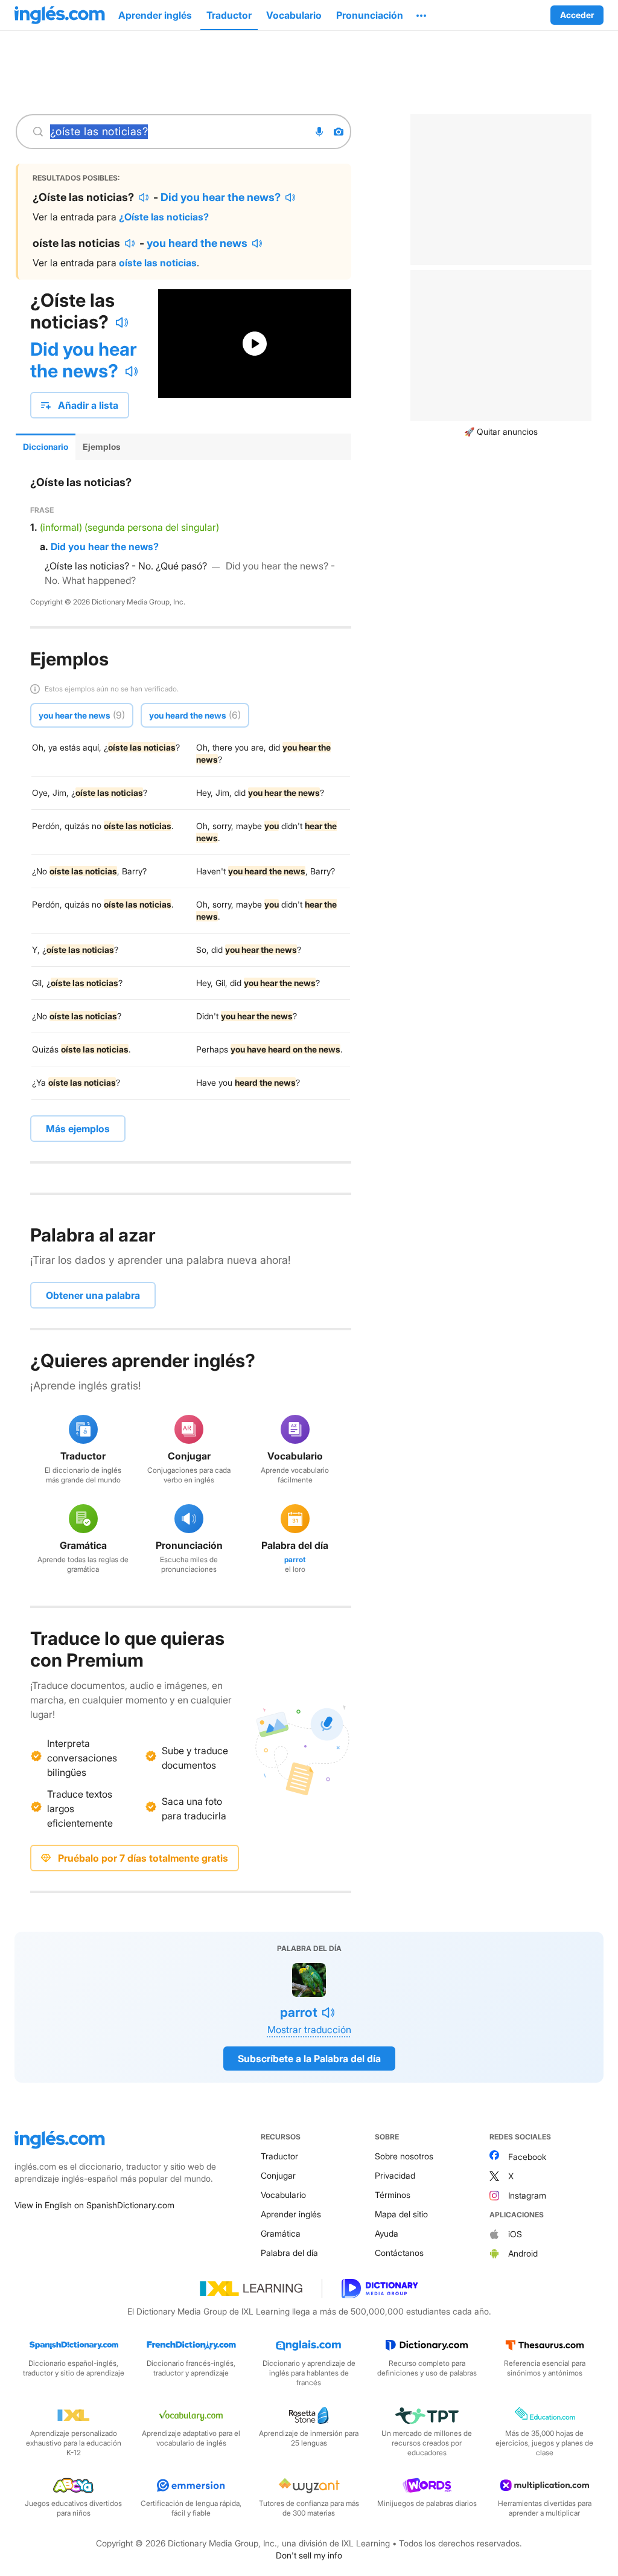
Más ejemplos (78, 1129)
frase (42, 510)
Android (523, 2253)
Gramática (281, 2233)
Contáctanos (399, 2253)
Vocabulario (283, 2195)
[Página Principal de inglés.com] (60, 15)
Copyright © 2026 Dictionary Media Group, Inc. (108, 602)
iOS (515, 2234)
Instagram (527, 2195)
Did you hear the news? (221, 197)
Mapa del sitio (401, 2214)
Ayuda (387, 2233)
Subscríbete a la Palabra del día (309, 2059)
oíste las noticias (158, 263)
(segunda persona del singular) (152, 527)
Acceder (577, 15)
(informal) (61, 527)
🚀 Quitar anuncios (501, 431)
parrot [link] (295, 1559)
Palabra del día (289, 2253)
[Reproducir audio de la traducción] (144, 197)
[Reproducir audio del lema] (122, 322)
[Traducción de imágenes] (339, 132)
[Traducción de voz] (319, 132)
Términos (393, 2195)
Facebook (527, 2157)
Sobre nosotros (404, 2156)
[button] (421, 15)
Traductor (279, 2156)
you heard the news (197, 243)
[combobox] (176, 132)
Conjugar (278, 2175)
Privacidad (395, 2175)
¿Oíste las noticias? (164, 217)
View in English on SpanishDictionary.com (94, 2205)
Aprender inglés (291, 2214)
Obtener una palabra (93, 1295)
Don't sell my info (309, 2555)
